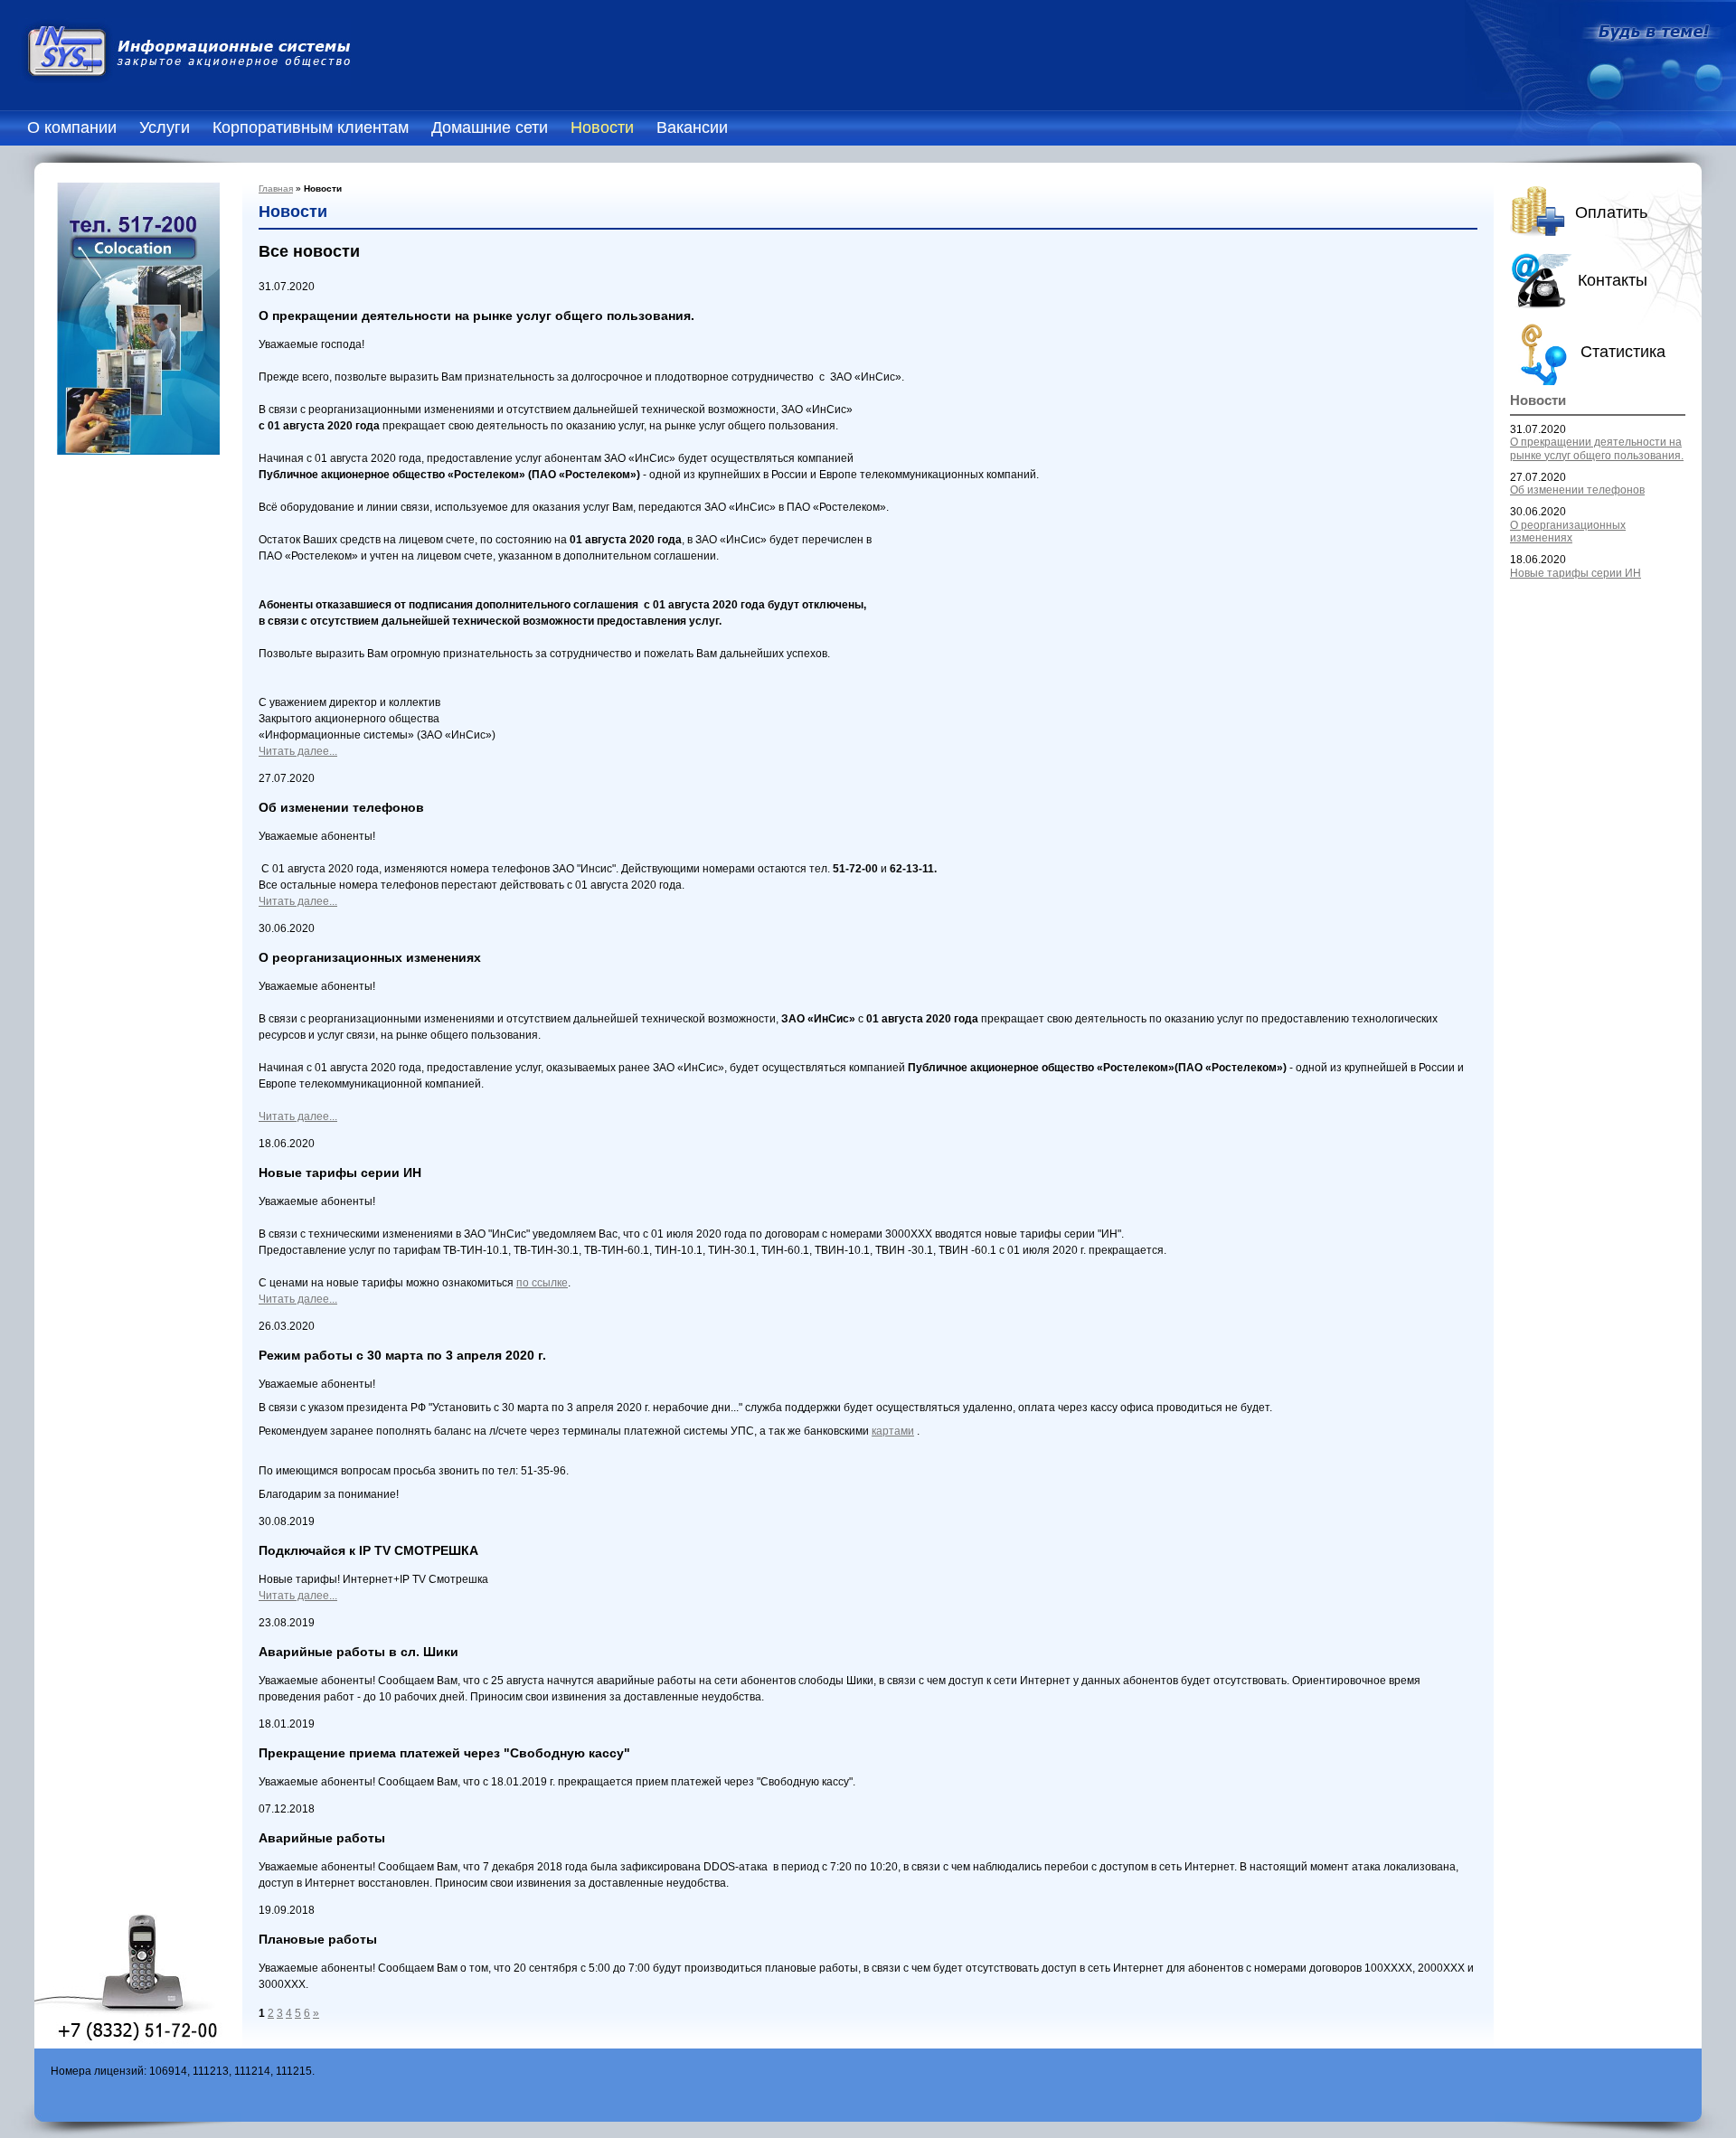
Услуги (165, 127)
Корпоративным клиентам (311, 127)
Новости (602, 127)
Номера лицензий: (99, 2071)
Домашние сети (490, 127)
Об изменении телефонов (1577, 490)
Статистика (1623, 352)
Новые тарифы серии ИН (1576, 573)
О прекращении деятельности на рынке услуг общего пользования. (1597, 448)
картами (893, 1431)
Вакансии (692, 127)
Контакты (1613, 280)
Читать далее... (298, 751)
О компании (72, 127)
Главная (276, 188)
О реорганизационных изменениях (1568, 532)
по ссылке (542, 1283)
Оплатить (1611, 212)
